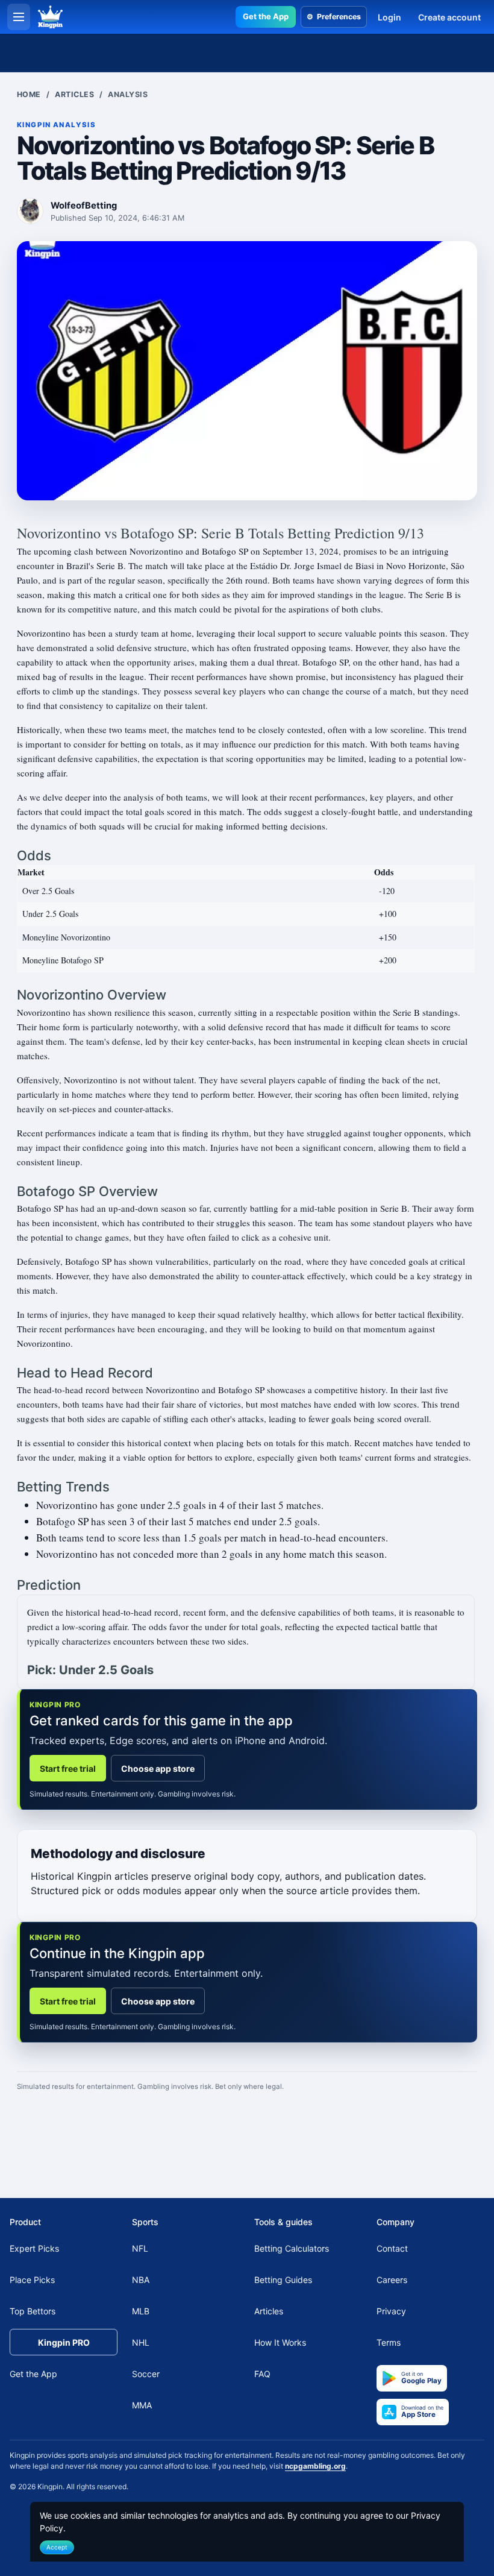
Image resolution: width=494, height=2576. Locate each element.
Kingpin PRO (64, 2342)
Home (29, 94)
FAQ (262, 2374)
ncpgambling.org (315, 2466)
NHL (141, 2342)
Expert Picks (34, 2248)
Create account (449, 17)
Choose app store (158, 1768)
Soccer (146, 2374)
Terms (389, 2342)
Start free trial (68, 1768)
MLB (141, 2311)
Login (389, 17)
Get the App (266, 16)
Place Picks (32, 2280)
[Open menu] (19, 17)
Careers (392, 2280)
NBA (141, 2280)
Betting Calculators (292, 2248)
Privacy (391, 2311)
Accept (57, 2547)
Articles (74, 94)
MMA (142, 2405)
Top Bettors (33, 2311)
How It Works (280, 2342)
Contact (392, 2248)
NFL (140, 2248)
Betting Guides (283, 2280)
